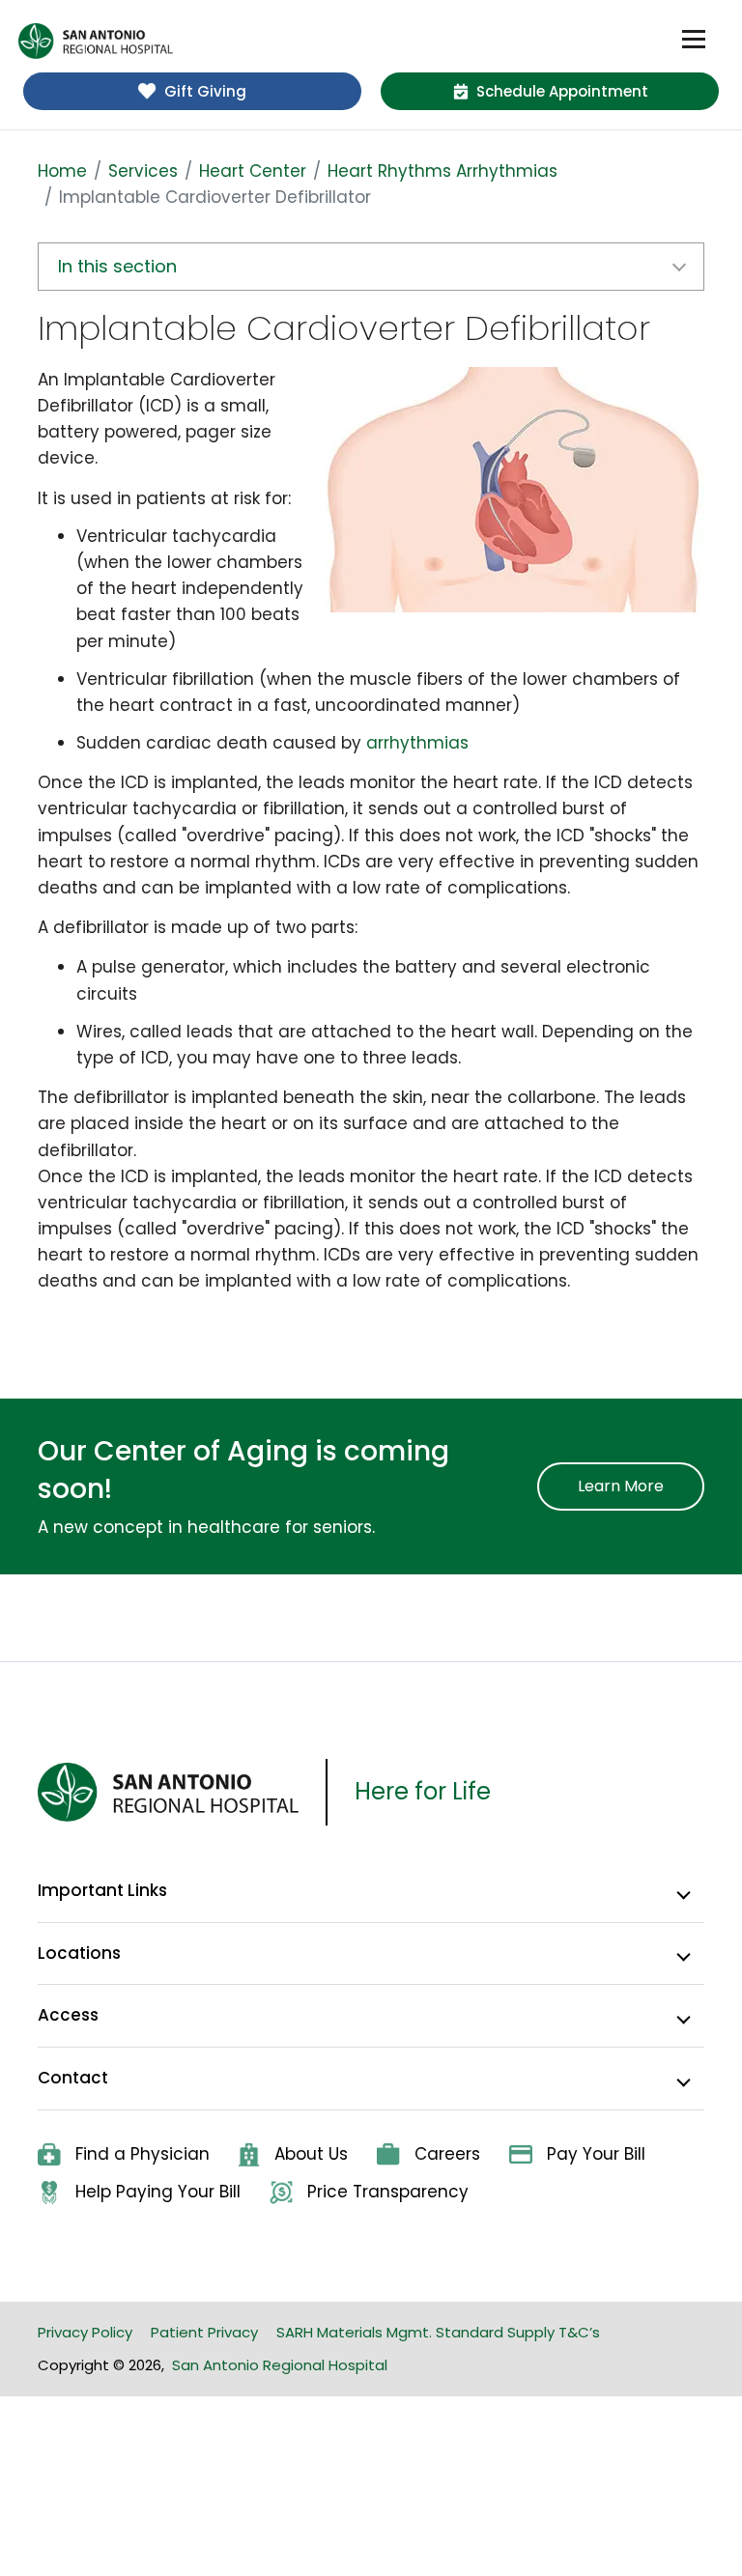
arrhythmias (417, 743)
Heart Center (253, 171)
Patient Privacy (204, 2332)
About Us (311, 2154)
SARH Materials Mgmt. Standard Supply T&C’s (438, 2332)
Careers (447, 2154)
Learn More (621, 1486)
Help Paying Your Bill (158, 2192)
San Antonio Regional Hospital (280, 2365)
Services (143, 171)
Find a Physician (143, 2154)
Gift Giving (205, 91)
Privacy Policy (85, 2332)
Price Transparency (388, 2192)
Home (62, 171)
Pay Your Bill (596, 2154)
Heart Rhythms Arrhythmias (442, 171)
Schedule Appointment (562, 91)
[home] (96, 41)
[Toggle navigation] (694, 40)
